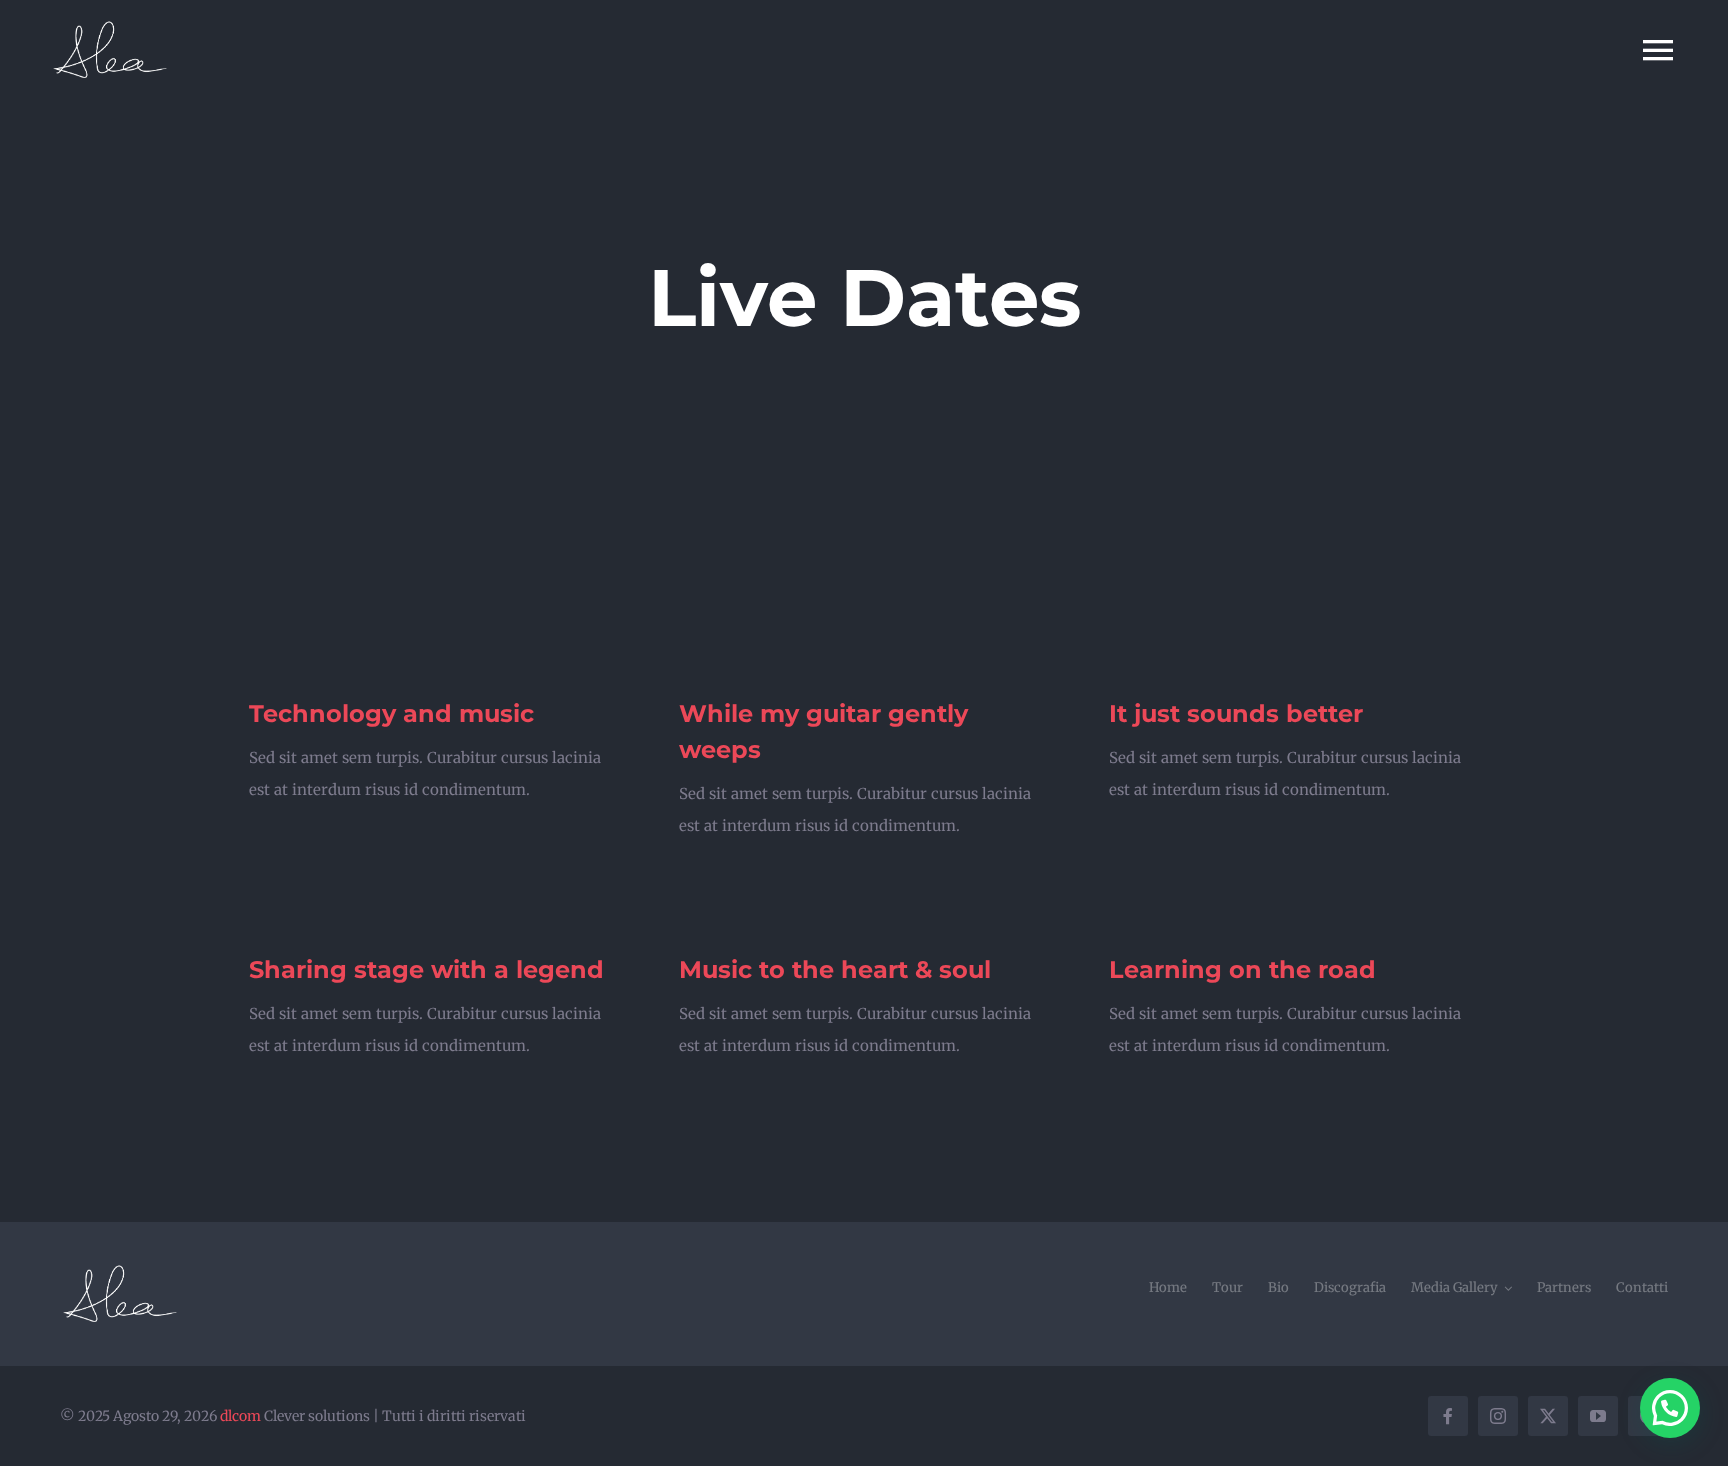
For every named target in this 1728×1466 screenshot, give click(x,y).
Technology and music (391, 713)
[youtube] (1598, 1416)
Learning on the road (1242, 969)
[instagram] (1498, 1416)
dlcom (240, 1416)
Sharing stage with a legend (426, 969)
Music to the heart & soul (835, 969)
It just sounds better (1236, 713)
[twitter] (1548, 1416)
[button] (1670, 1408)
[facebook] (1448, 1416)
